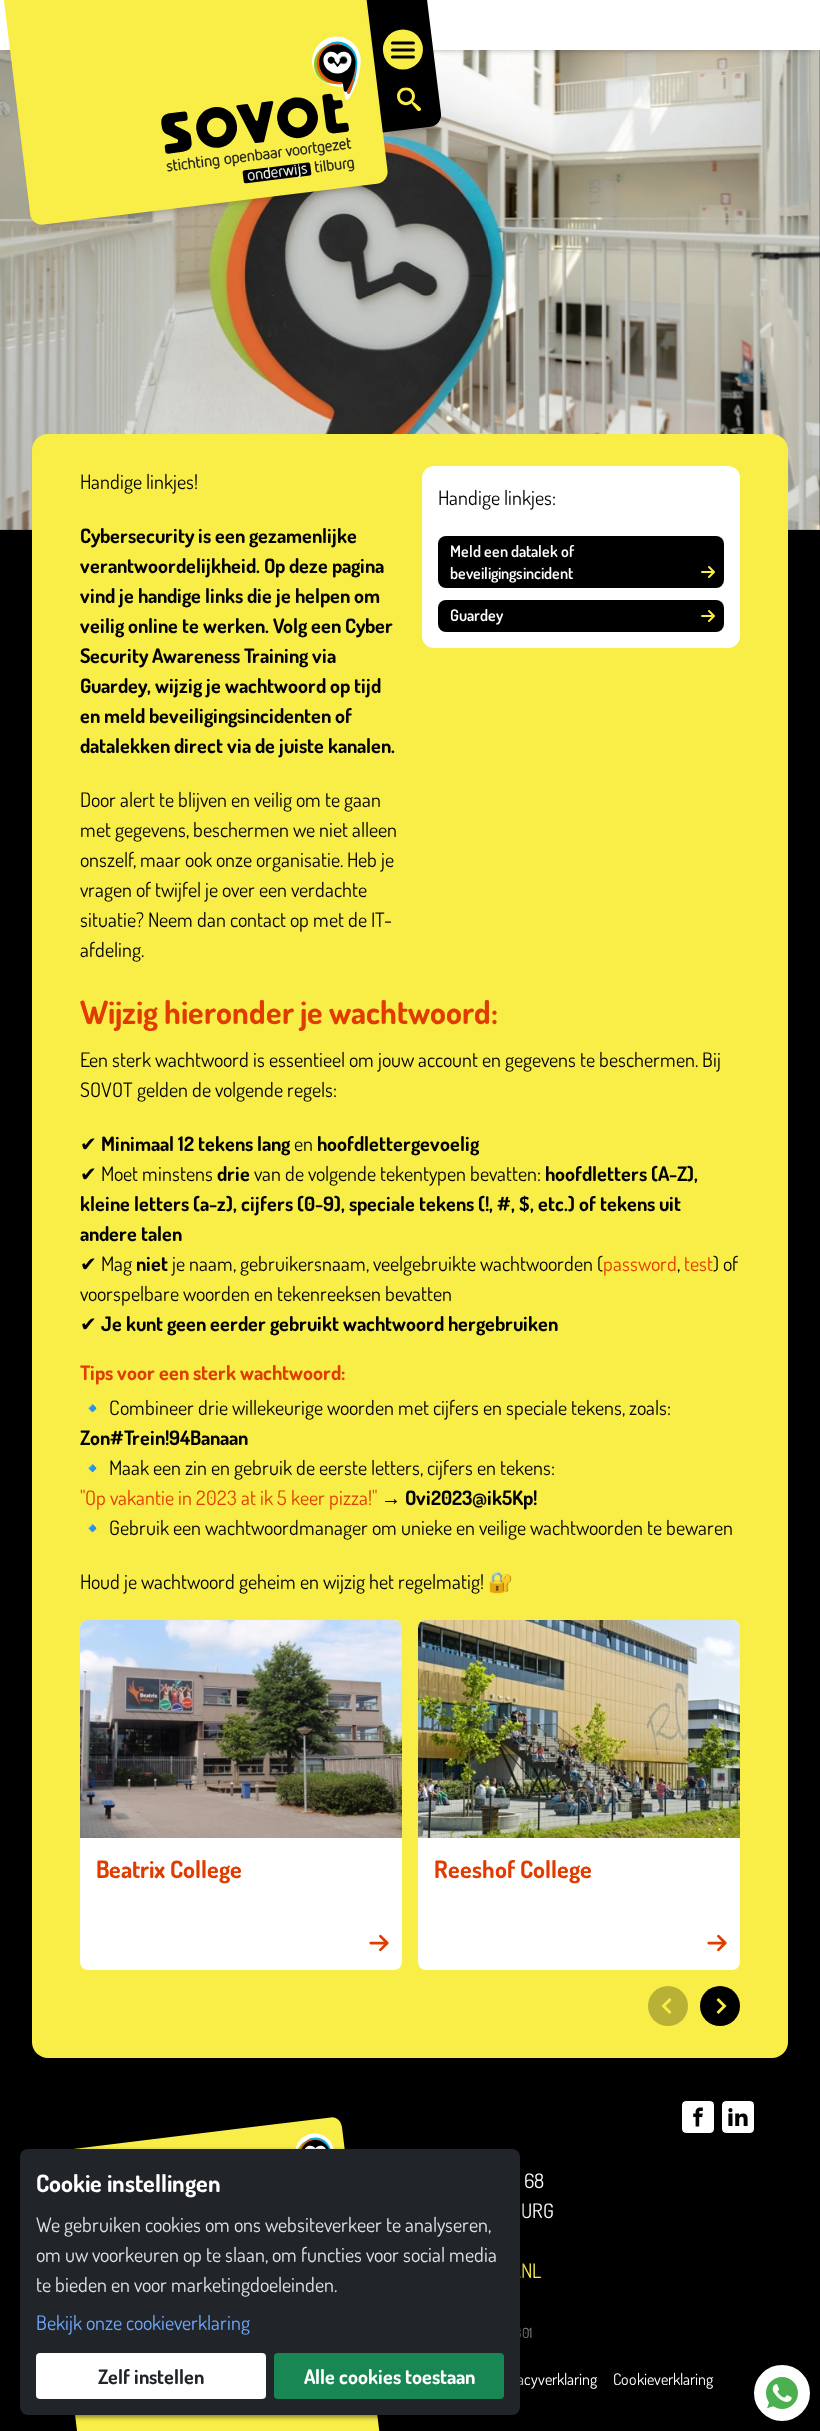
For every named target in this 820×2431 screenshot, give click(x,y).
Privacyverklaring (545, 2379)
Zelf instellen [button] (151, 2376)
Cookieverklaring (663, 2379)
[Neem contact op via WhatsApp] (782, 2393)
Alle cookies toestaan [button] (389, 2376)
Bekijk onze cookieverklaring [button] (143, 2322)
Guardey (476, 615)
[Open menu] (403, 50)
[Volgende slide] (720, 2006)
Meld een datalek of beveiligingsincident (512, 562)
